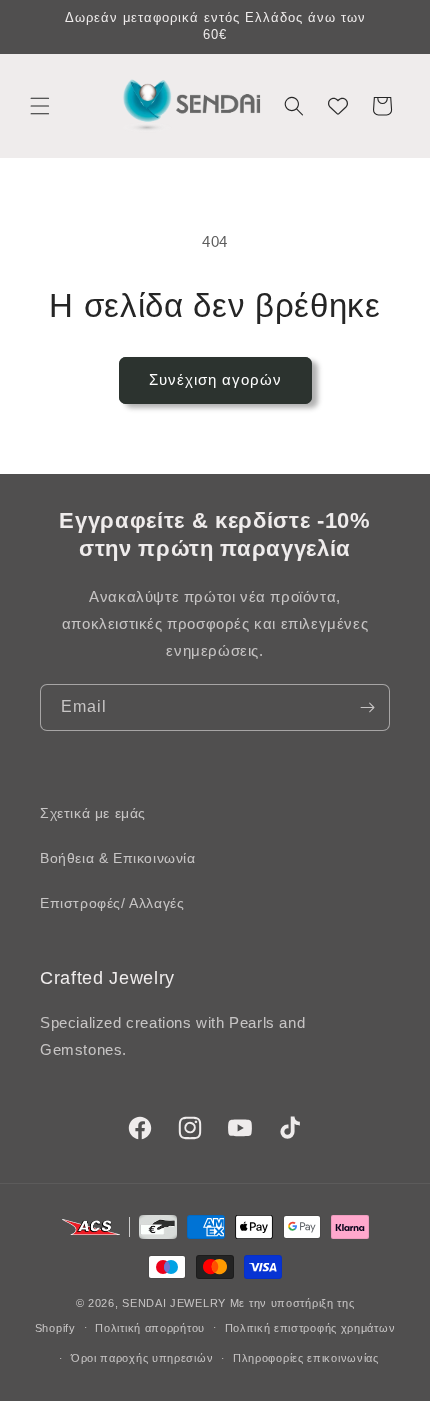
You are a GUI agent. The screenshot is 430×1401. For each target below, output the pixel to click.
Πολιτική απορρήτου (150, 1328)
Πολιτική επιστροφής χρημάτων (310, 1328)
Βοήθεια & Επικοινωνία (118, 858)
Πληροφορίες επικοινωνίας (306, 1358)
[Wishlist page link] (338, 106)
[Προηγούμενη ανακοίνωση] (37, 27)
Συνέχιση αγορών (215, 379)
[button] (40, 106)
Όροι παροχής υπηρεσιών (142, 1358)
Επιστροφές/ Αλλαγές (112, 903)
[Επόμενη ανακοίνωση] (393, 27)
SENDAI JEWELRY (174, 1303)
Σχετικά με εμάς (93, 813)
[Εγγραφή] (367, 707)
